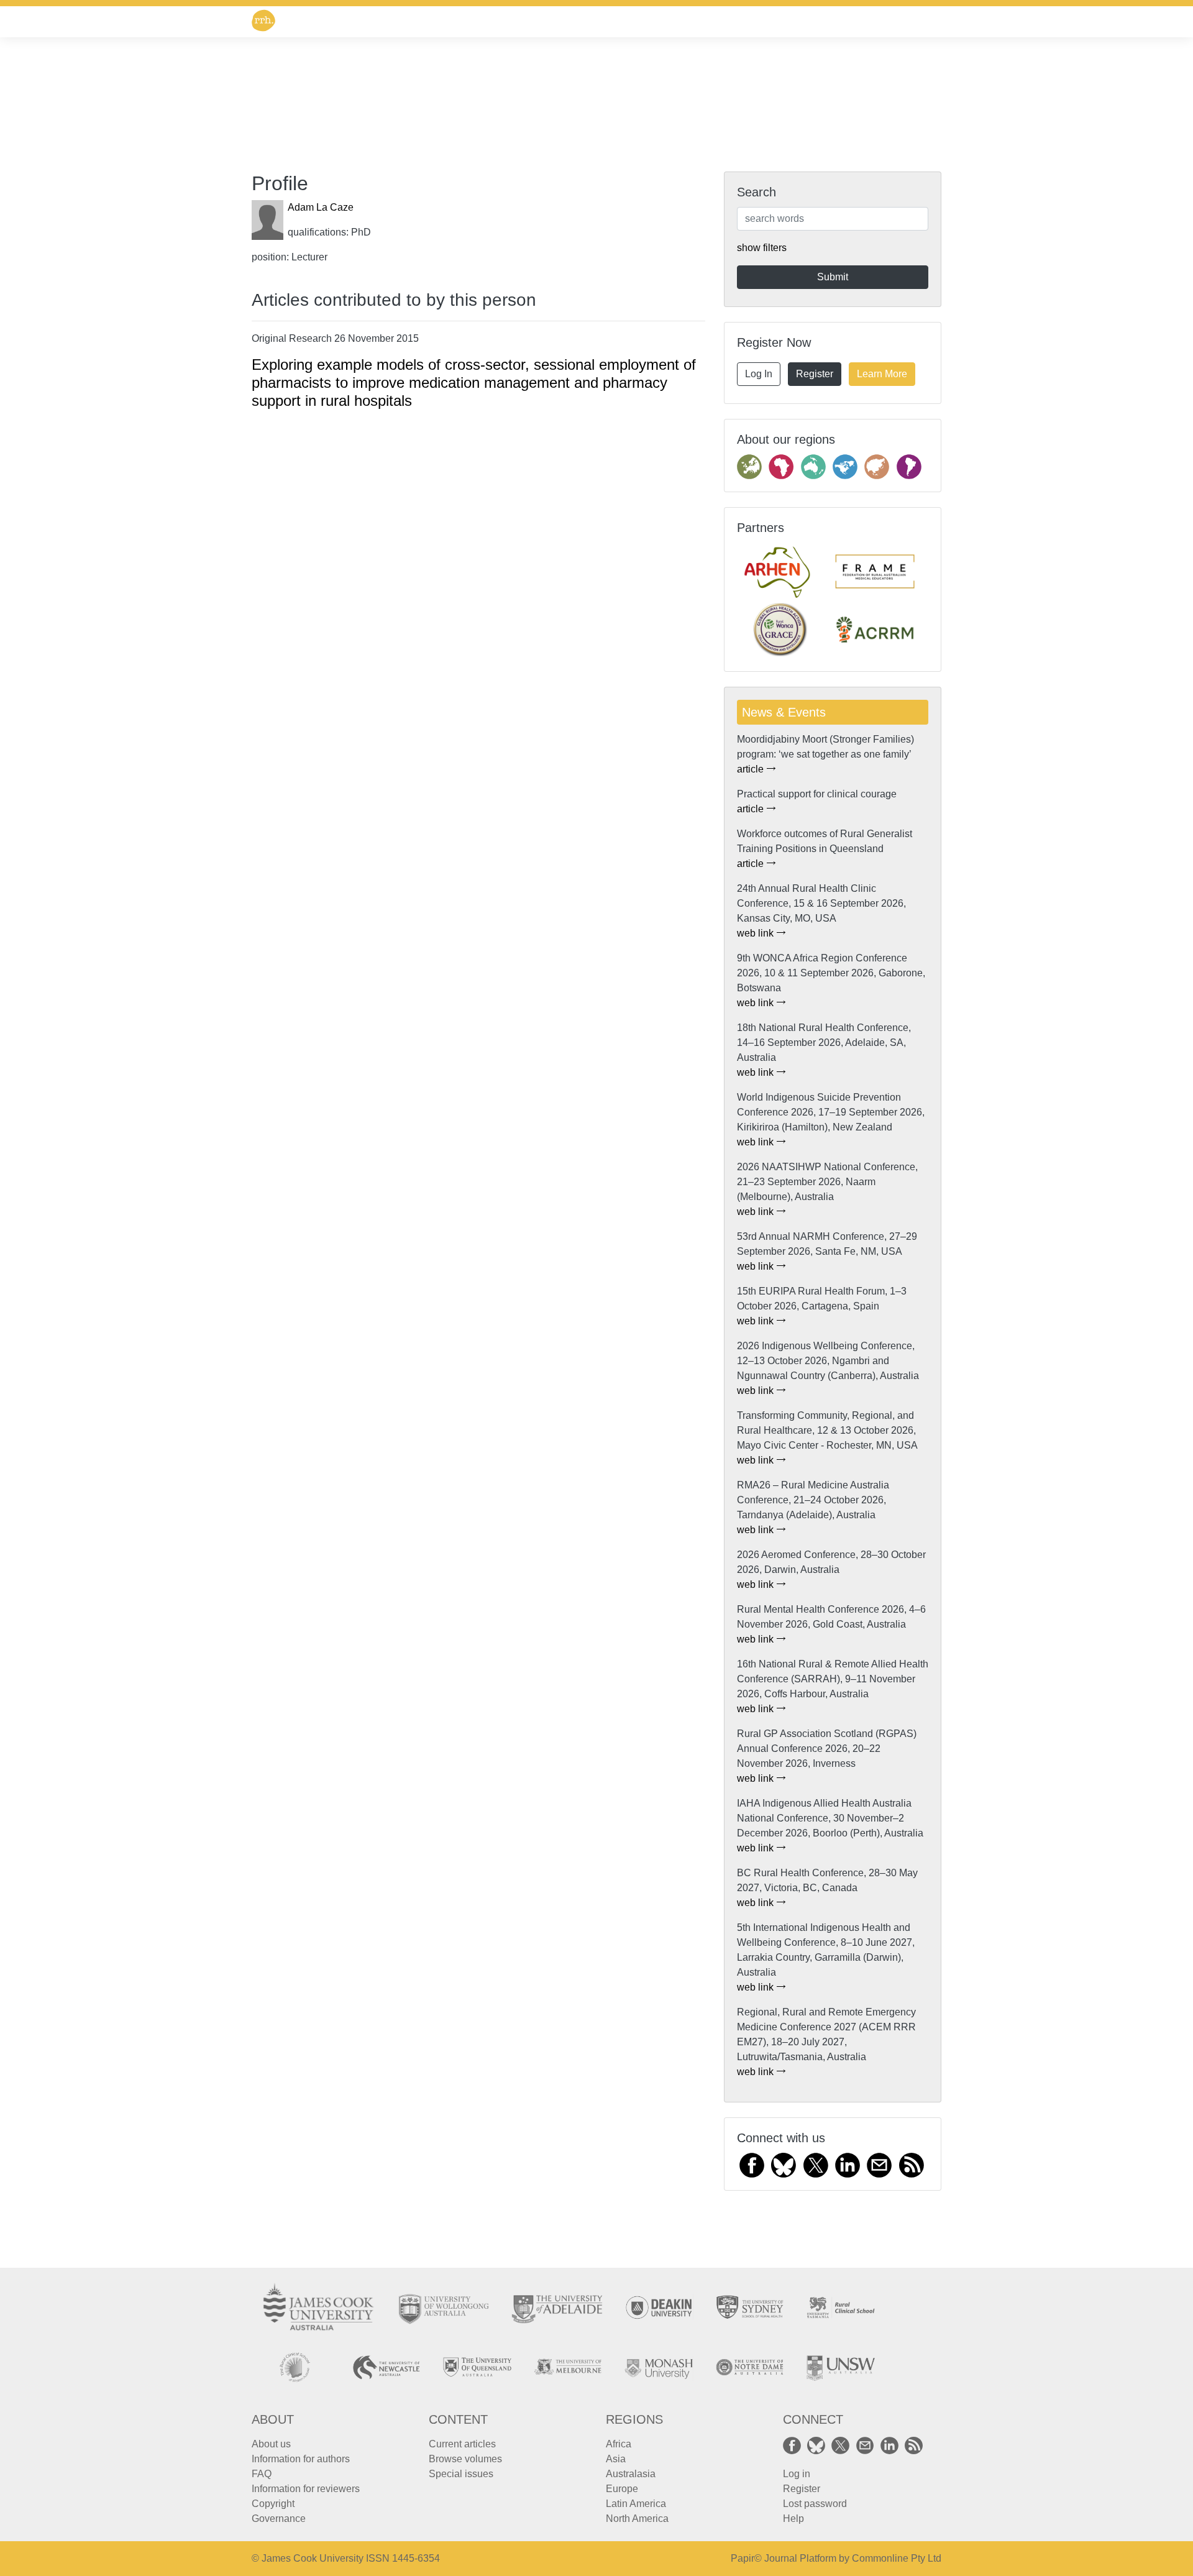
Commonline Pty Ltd (897, 2558)
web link (756, 933)
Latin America (636, 2504)
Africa (619, 2444)
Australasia (631, 2474)
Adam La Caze (321, 207)
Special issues (461, 2474)
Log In (759, 374)
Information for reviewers (306, 2489)
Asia (616, 2459)
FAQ (262, 2474)
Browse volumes (465, 2459)
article (752, 769)
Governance (279, 2519)
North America (637, 2519)
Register (815, 374)
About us (271, 2444)
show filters (762, 248)
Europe (622, 2489)
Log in (797, 2474)
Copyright (273, 2504)
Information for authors (301, 2459)
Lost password (815, 2504)
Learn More (882, 374)
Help (793, 2519)
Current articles (462, 2444)
